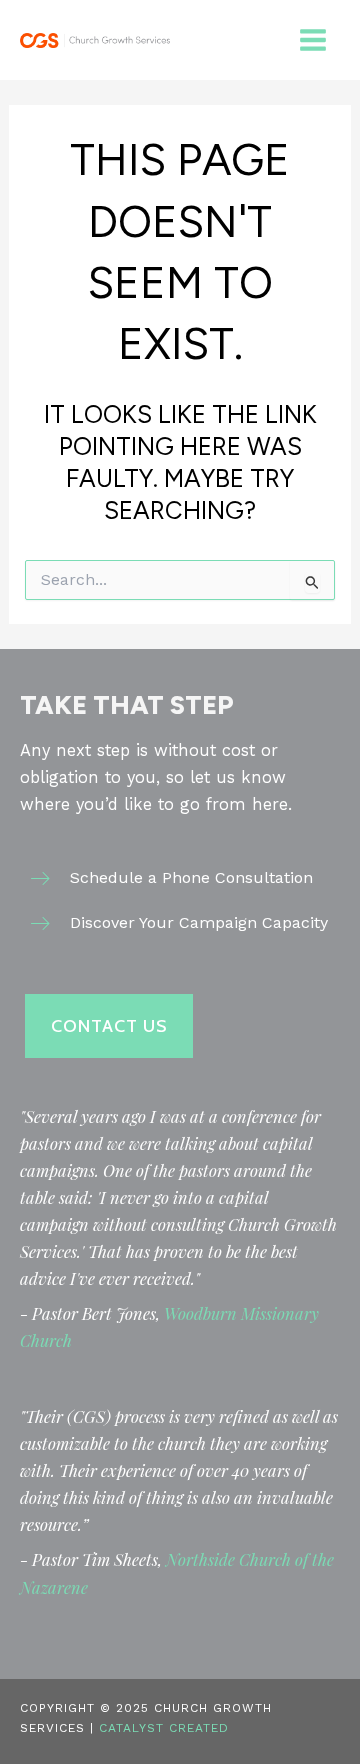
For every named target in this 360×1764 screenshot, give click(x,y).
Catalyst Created (164, 1728)
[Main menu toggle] (312, 40)
